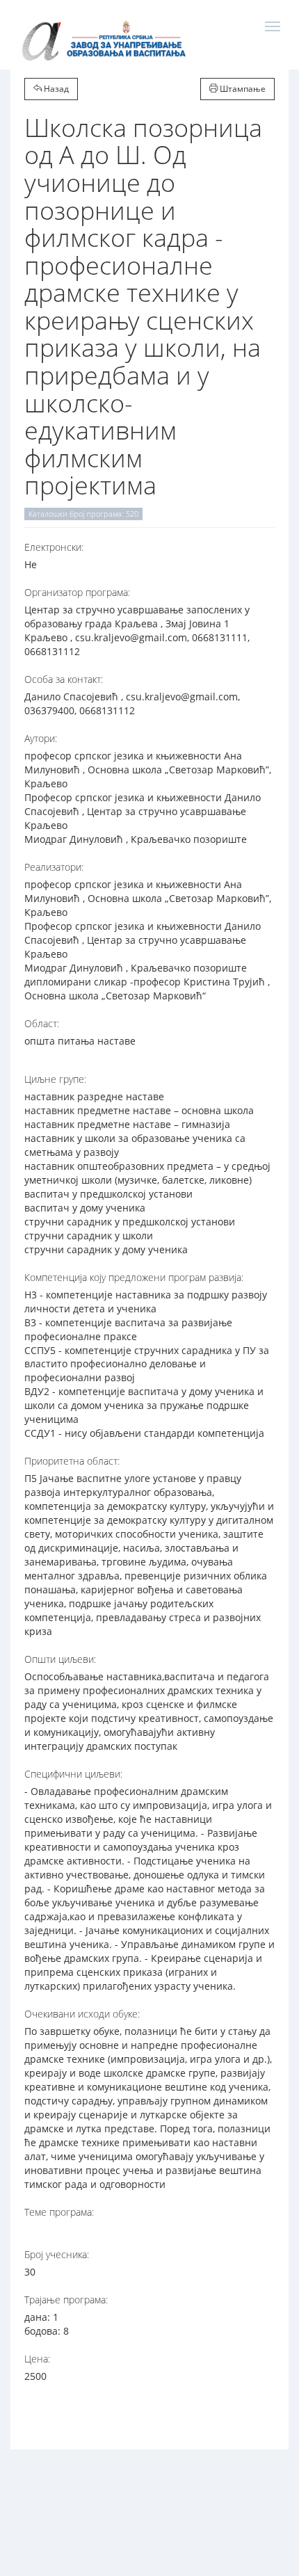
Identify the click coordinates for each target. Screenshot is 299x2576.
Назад (55, 89)
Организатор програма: (77, 592)
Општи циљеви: (60, 1659)
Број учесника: (57, 2254)
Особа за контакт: (64, 679)
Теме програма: (59, 2212)
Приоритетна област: (72, 1461)
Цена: (37, 2359)
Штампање (242, 89)
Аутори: (41, 738)
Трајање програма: (66, 2300)
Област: (42, 1023)
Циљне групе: (55, 1079)
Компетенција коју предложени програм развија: (134, 1277)
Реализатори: (54, 867)
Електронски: (54, 547)
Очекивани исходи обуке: (82, 2014)
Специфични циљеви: (73, 1774)
